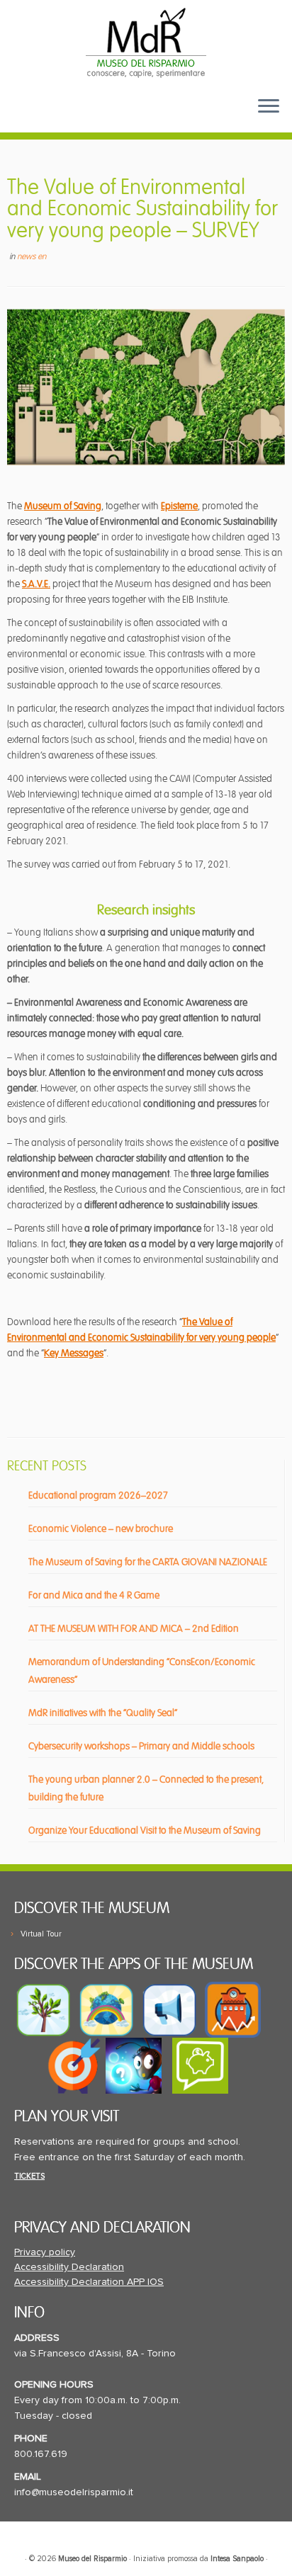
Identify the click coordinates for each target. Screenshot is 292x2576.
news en (32, 257)
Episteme (179, 506)
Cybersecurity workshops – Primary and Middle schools (141, 1746)
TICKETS (29, 2176)
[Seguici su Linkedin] (72, 117)
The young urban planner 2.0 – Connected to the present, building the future (146, 1788)
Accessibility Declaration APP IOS (89, 2282)
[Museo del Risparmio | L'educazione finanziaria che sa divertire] (146, 42)
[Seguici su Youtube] (50, 117)
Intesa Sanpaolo (237, 2559)
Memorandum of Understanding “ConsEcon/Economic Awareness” (142, 1671)
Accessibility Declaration (69, 2267)
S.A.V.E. (36, 584)
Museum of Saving (63, 506)
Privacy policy (45, 2252)
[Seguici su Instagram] (94, 117)
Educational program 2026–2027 (98, 1496)
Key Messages (74, 1353)
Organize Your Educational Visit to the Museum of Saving (145, 1831)
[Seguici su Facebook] (26, 117)
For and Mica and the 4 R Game (94, 1595)
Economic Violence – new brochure (101, 1529)
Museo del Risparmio (92, 2559)
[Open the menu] (269, 107)
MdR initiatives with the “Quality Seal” (103, 1713)
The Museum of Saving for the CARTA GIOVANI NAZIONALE (148, 1562)
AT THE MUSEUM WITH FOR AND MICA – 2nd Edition (134, 1629)
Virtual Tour (41, 1934)
